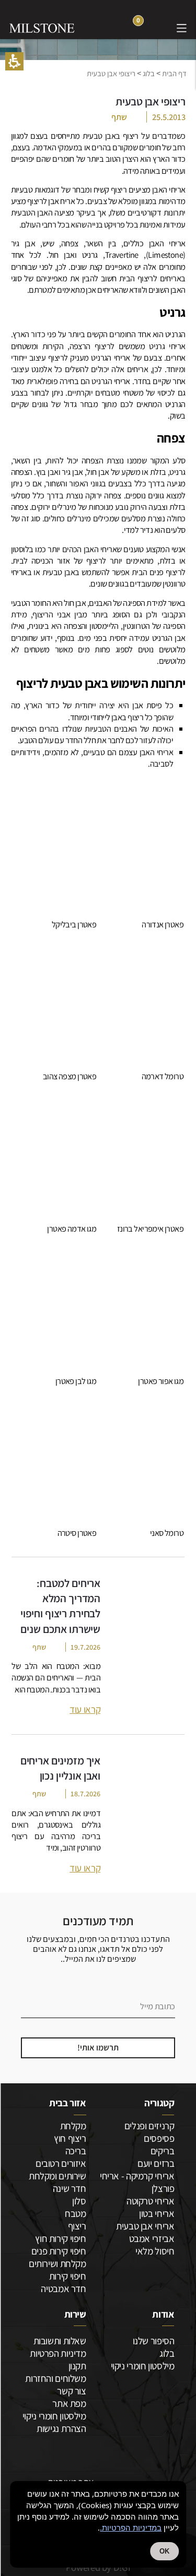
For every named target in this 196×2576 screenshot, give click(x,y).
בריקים (162, 2151)
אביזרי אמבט (152, 2238)
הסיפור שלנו (153, 2341)
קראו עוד (85, 1709)
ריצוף (77, 2226)
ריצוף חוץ (70, 2138)
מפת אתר (69, 2403)
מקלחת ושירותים (57, 2263)
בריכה (76, 2151)
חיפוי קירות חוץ (60, 2238)
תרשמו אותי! (98, 2047)
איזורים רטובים (61, 2163)
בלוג (149, 73)
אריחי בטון (157, 2213)
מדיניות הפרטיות (58, 2353)
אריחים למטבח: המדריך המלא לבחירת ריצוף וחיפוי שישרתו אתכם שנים (60, 1606)
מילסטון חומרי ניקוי (142, 2366)
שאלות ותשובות (60, 2341)
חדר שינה (69, 2188)
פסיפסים (159, 2138)
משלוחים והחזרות (55, 2378)
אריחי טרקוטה (150, 2201)
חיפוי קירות (67, 2276)
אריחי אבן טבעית (145, 2226)
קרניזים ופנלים (149, 2126)
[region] (98, 73)
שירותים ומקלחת (57, 2176)
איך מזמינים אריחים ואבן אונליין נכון (60, 1768)
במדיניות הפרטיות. (131, 2527)
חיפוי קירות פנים (59, 2251)
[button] (14, 61)
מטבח (75, 2213)
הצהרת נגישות (61, 2428)
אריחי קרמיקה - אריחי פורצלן (137, 2182)
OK (164, 2551)
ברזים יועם (156, 2163)
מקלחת (73, 2126)
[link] (159, 27)
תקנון (77, 2366)
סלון (79, 2201)
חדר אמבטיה (63, 2288)
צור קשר (71, 2391)
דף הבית (174, 73)
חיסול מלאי (155, 2251)
